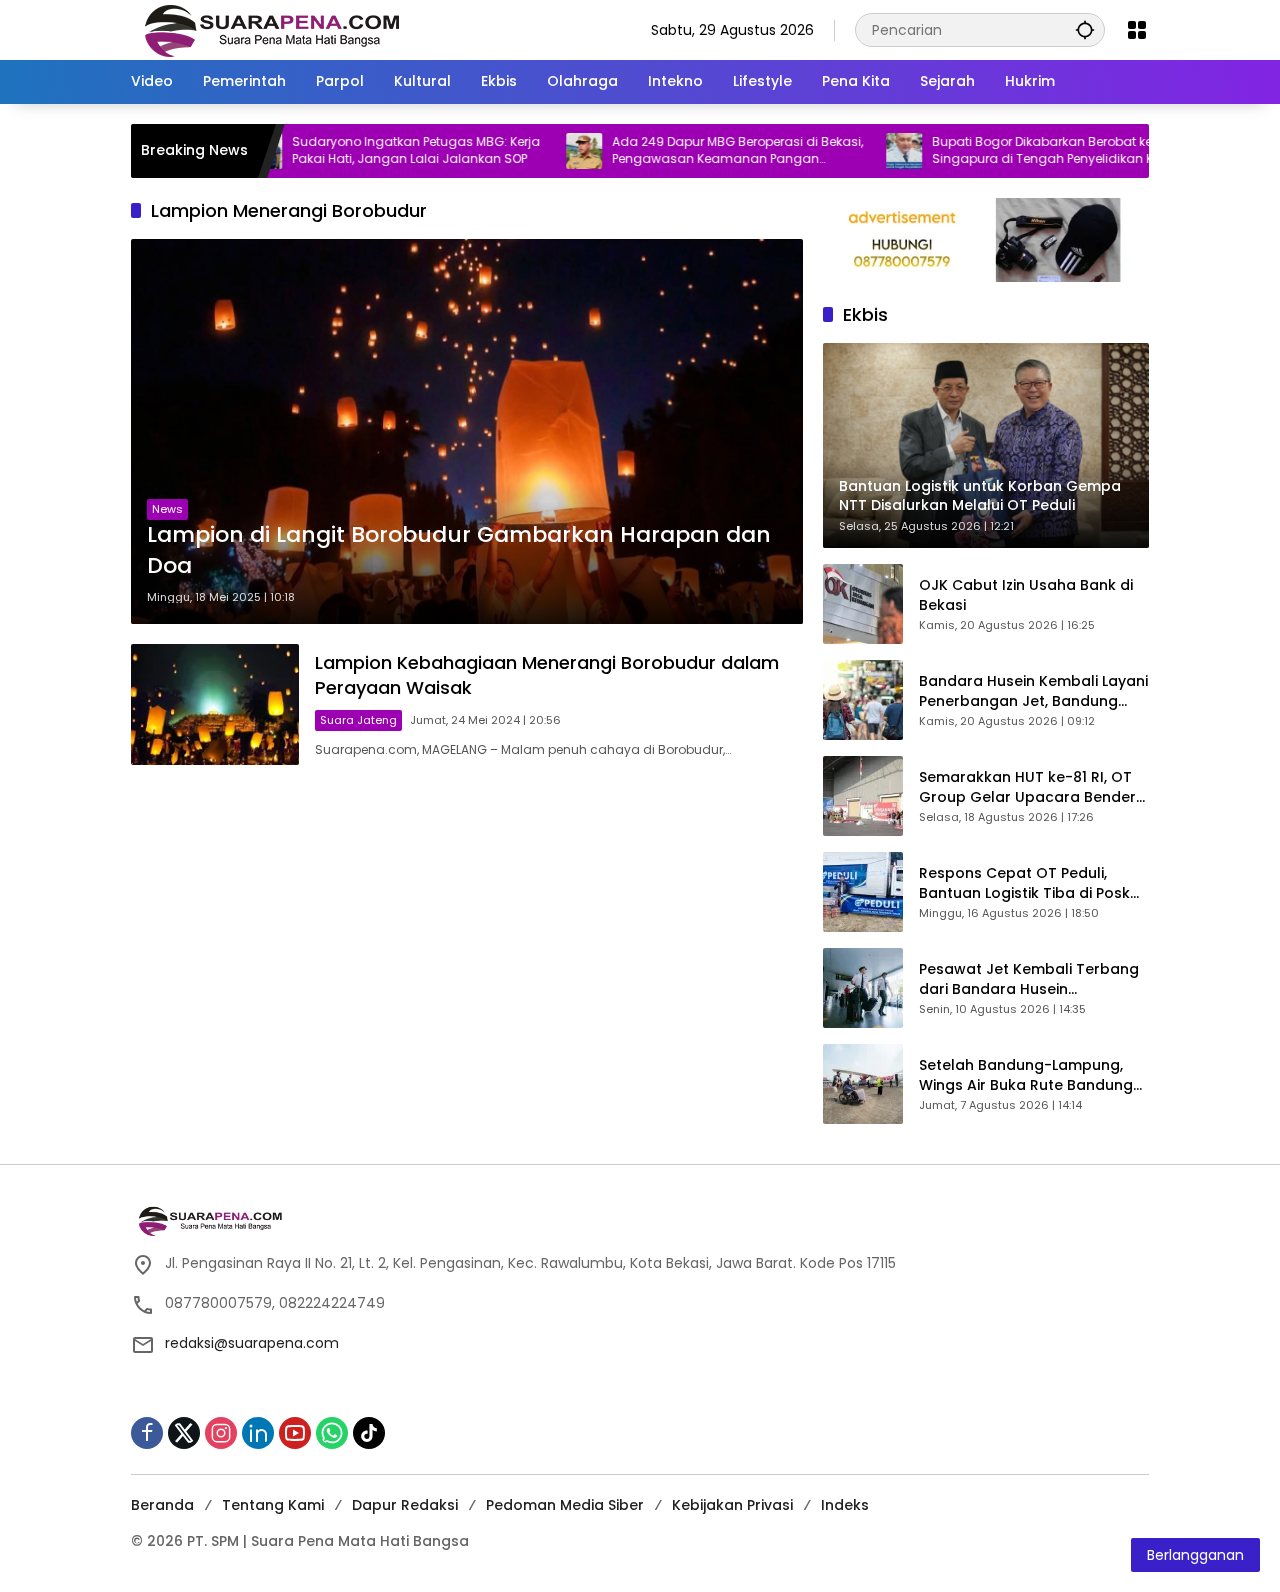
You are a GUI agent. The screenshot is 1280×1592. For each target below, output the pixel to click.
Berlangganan (1195, 1555)
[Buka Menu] (1137, 30)
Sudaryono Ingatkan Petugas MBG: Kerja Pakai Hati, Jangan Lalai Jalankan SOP (365, 150)
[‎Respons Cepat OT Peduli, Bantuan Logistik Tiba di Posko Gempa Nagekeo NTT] (863, 892)
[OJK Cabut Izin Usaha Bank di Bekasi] (863, 604)
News (167, 509)
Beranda (162, 1505)
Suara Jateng (358, 720)
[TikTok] (369, 1433)
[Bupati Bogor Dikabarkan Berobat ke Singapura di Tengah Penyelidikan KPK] (853, 151)
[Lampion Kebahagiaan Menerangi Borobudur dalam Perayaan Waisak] (215, 704)
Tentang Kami (273, 1505)
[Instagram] (221, 1433)
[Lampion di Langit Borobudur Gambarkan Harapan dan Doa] (467, 431)
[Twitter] (184, 1433)
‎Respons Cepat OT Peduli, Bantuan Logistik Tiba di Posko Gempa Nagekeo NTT (1029, 883)
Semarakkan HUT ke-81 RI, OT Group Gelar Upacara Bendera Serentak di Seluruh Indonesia (1032, 787)
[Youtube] (295, 1433)
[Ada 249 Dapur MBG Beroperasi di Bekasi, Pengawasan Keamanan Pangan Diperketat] (533, 151)
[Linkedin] (258, 1433)
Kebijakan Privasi (732, 1505)
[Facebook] (147, 1433)
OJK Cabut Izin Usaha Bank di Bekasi (1026, 595)
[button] (1085, 29)
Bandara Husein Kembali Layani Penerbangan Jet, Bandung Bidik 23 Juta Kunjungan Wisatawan (1033, 691)
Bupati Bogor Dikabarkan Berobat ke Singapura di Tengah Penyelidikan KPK (998, 150)
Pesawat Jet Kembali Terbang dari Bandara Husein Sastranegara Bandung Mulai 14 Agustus (1029, 979)
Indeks (845, 1505)
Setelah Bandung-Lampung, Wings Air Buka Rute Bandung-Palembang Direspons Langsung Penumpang (1030, 1075)
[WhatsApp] (332, 1433)
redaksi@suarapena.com (252, 1343)
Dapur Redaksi (405, 1505)
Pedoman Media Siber (565, 1505)
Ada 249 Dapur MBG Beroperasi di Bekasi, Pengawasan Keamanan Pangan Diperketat (686, 151)
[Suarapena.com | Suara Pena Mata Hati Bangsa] (272, 29)
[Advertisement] (467, 844)
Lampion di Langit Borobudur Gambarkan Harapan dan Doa (459, 550)
